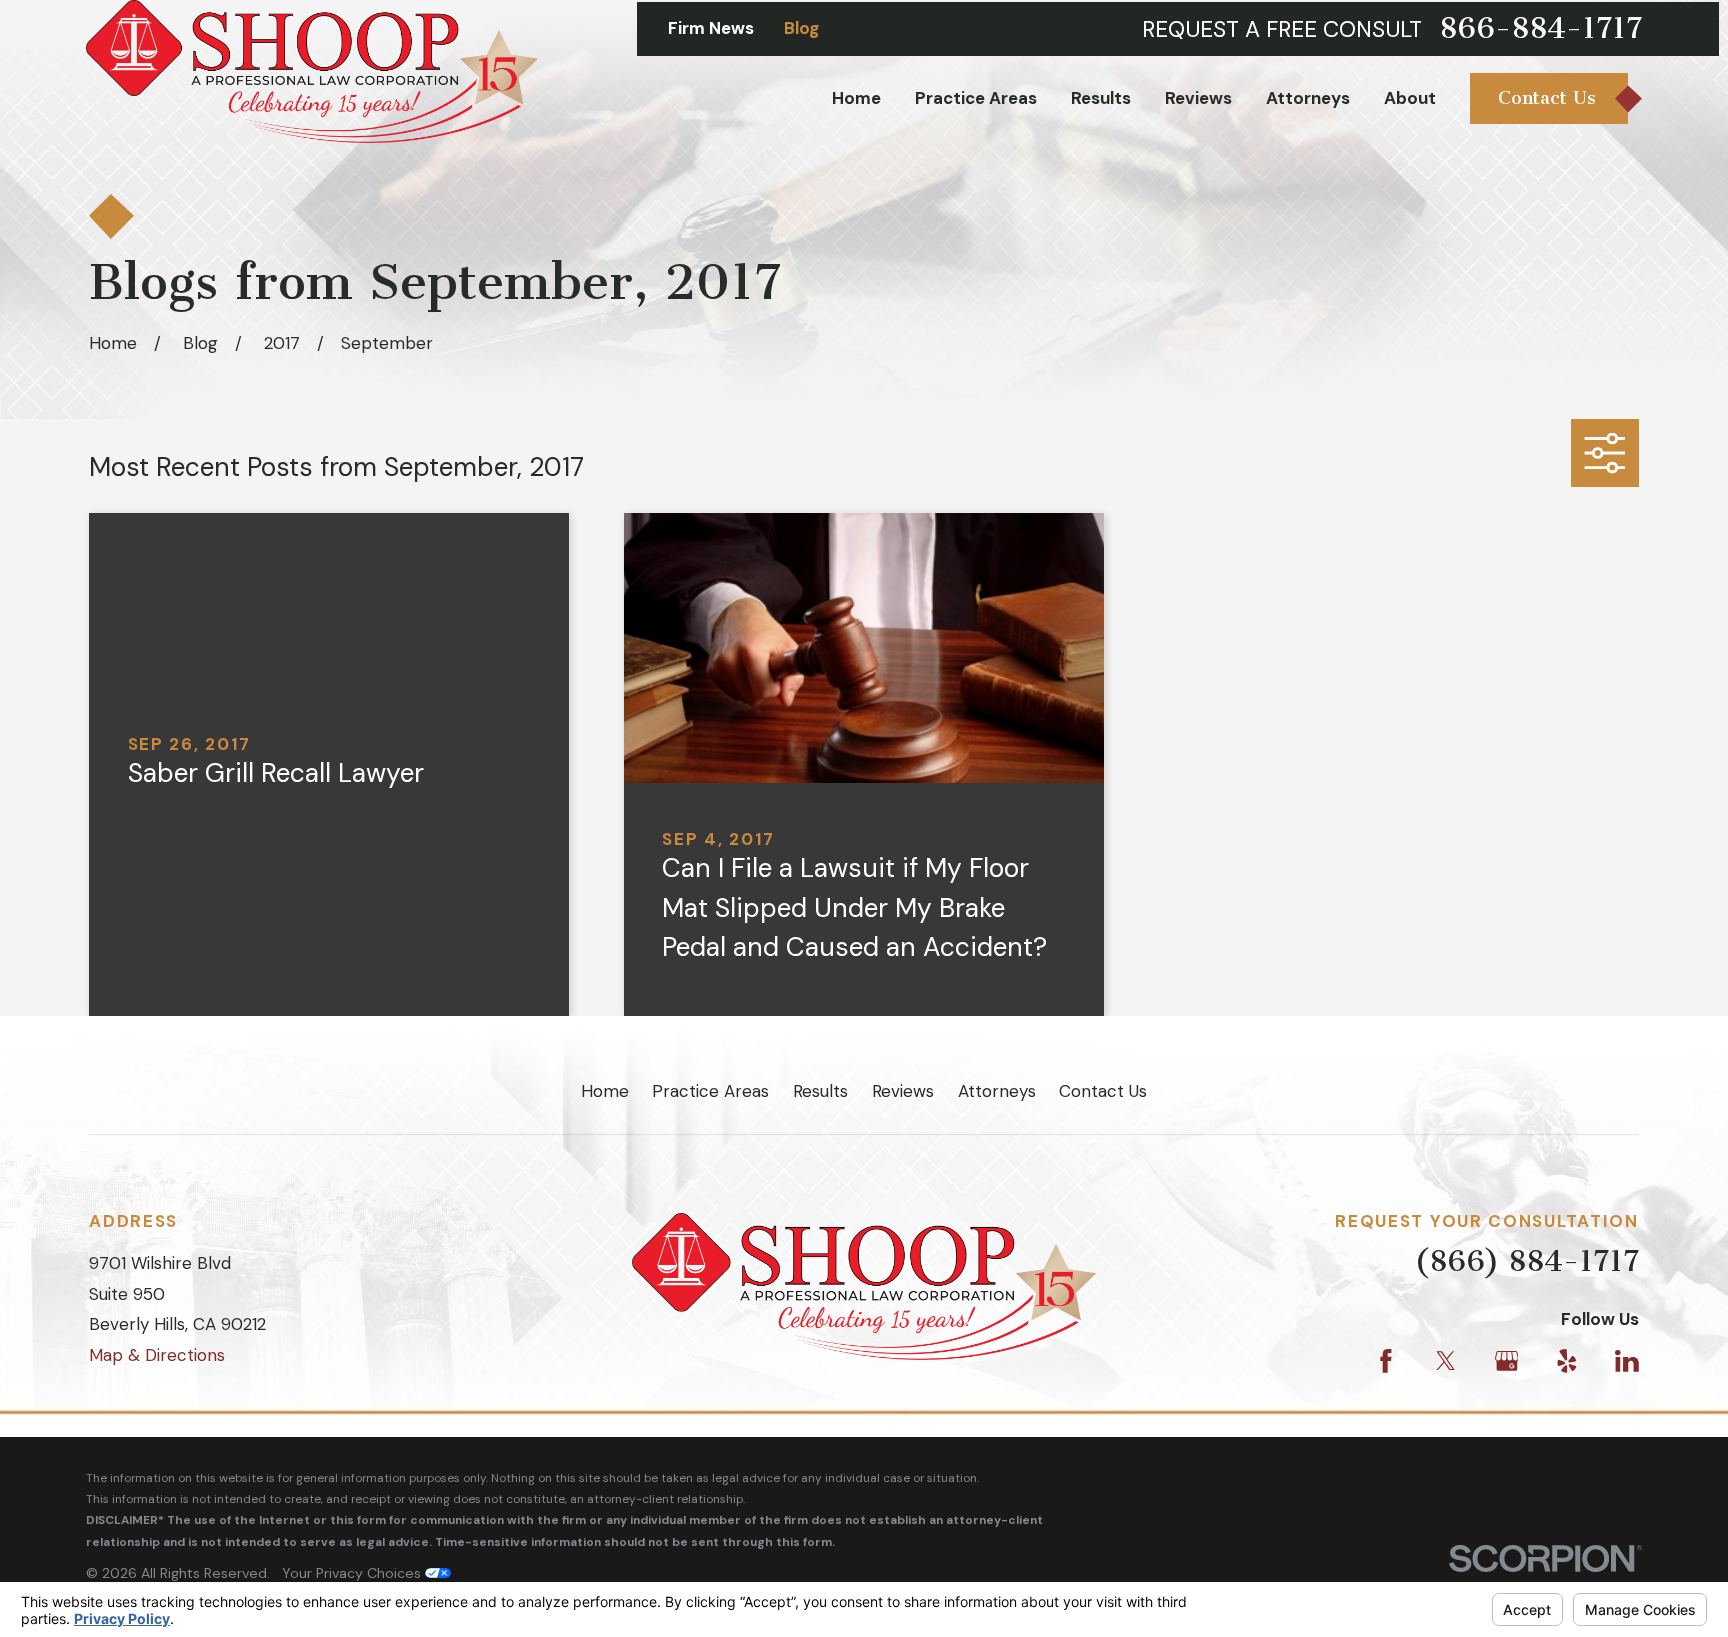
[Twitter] (1446, 1361)
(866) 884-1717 (1526, 1261)
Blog (801, 28)
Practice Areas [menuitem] (976, 98)
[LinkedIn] (1627, 1361)
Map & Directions (157, 1355)
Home (605, 1091)
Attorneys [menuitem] (1308, 98)
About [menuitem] (1410, 98)
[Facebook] (1386, 1361)
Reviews (903, 1091)
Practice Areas (710, 1091)
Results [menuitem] (1101, 98)
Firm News (711, 28)
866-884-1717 (1540, 28)
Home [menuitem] (856, 98)
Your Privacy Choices (353, 1573)
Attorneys (997, 1091)
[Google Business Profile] (1507, 1361)
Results (820, 1091)
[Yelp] (1567, 1361)
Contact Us (1103, 1091)
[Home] (312, 71)
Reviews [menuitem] (1198, 98)
